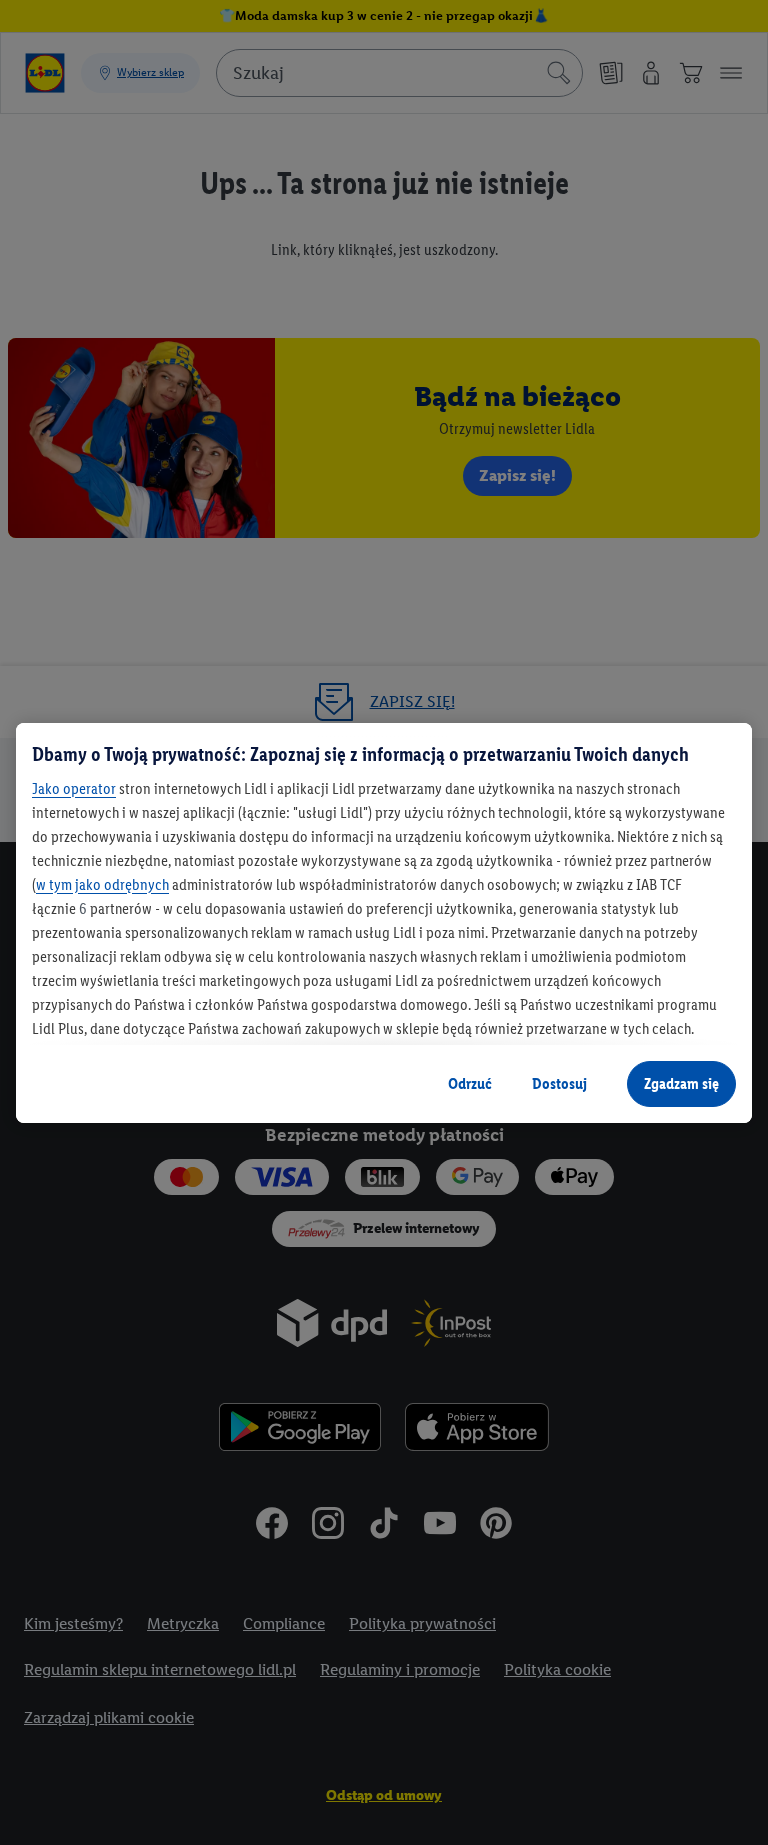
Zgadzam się (681, 1083)
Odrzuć (470, 1083)
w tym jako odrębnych (102, 884)
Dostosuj (559, 1083)
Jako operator (74, 788)
